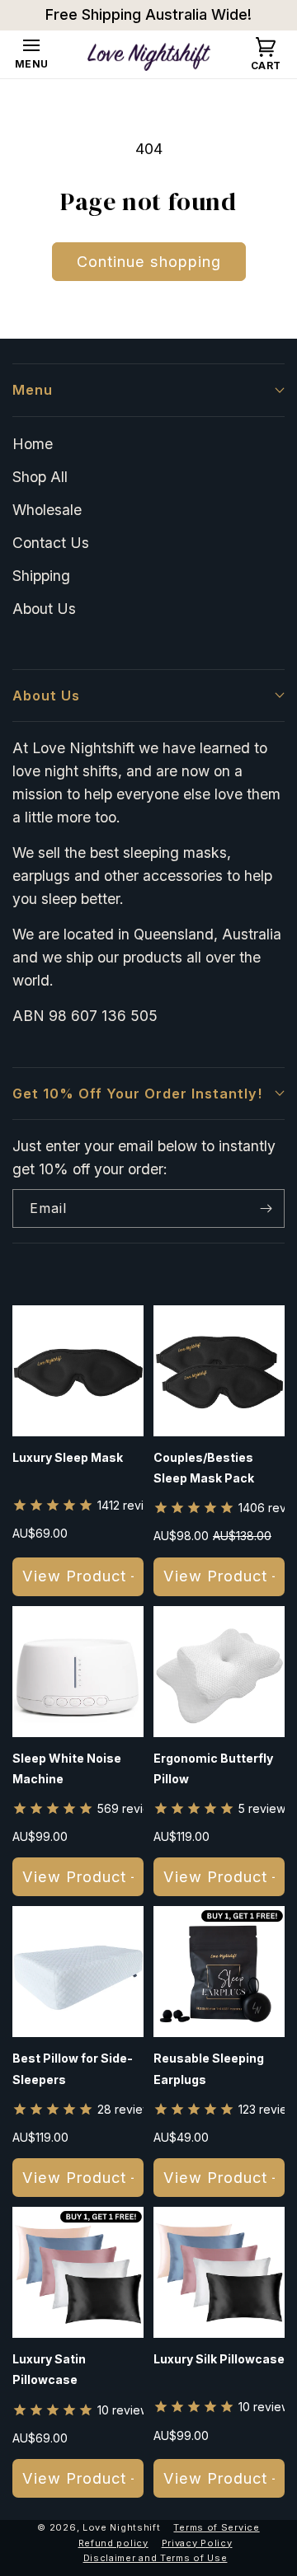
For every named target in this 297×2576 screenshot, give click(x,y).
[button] (31, 55)
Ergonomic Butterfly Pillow (213, 1768)
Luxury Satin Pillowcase (49, 2369)
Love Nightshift (122, 2527)
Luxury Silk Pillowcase (219, 2359)
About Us (44, 609)
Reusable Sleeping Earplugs (209, 2068)
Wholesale (47, 510)
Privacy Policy (197, 2543)
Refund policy (113, 2543)
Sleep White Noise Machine (67, 1768)
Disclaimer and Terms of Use (156, 2558)
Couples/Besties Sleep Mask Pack (204, 1468)
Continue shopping (149, 261)
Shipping (41, 576)
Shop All (40, 477)
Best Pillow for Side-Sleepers (73, 2068)
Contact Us (51, 543)
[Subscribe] (266, 1208)
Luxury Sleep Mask (68, 1457)
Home (33, 444)
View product (74, 1576)
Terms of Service (216, 2527)
